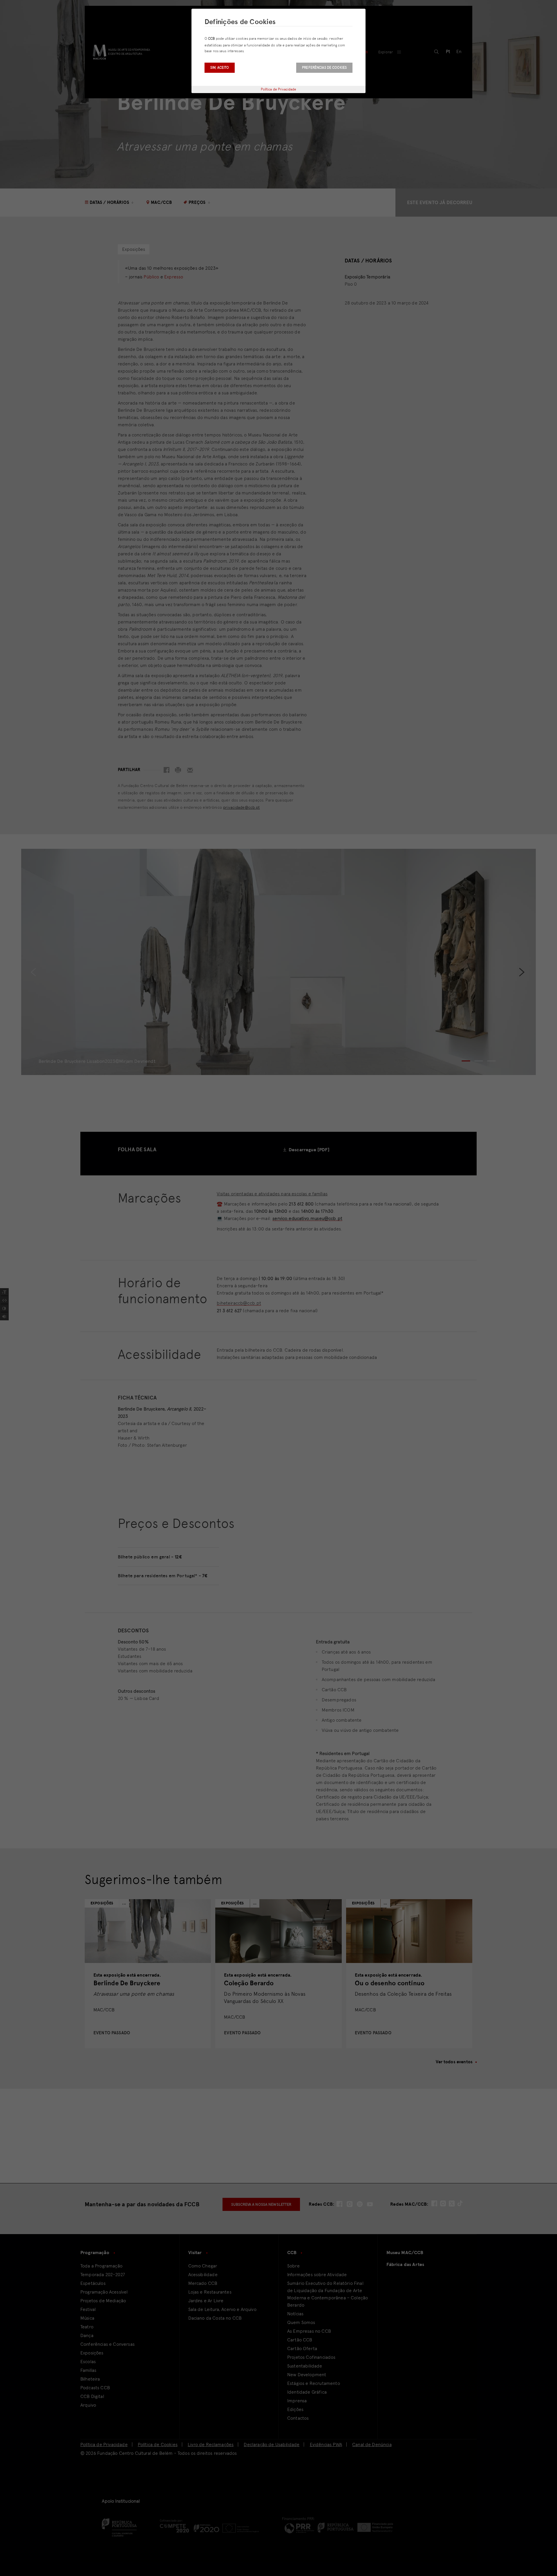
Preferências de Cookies (324, 68)
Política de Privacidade (279, 89)
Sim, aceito (220, 68)
